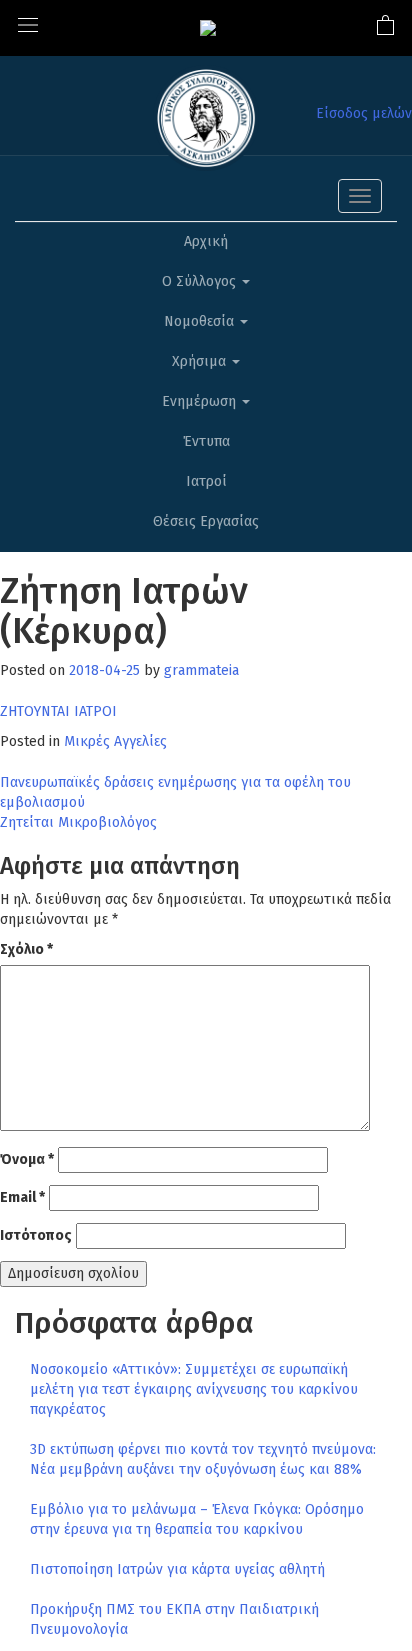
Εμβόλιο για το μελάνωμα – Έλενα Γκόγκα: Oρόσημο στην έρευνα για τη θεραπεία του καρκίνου (197, 1519)
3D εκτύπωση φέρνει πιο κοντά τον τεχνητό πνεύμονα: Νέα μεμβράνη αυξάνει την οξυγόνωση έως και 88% (203, 1459)
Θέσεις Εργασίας (206, 521)
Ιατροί (206, 481)
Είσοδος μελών (364, 113)
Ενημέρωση (201, 401)
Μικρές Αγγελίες (115, 741)
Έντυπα (206, 441)
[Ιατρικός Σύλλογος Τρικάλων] (208, 27)
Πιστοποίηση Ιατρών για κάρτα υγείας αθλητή (177, 1569)
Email (22, 1197)
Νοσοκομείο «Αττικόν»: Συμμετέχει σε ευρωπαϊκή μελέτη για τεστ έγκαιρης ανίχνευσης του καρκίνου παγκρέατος (194, 1389)
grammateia (201, 670)
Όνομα (27, 1159)
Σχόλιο (26, 949)
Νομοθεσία (201, 321)
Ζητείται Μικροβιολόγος (78, 822)
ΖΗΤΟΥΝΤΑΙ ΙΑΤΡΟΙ (58, 711)
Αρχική (206, 241)
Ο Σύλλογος (201, 281)
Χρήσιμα (201, 361)
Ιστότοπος (36, 1235)
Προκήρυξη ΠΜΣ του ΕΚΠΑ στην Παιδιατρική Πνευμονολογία (174, 1619)
